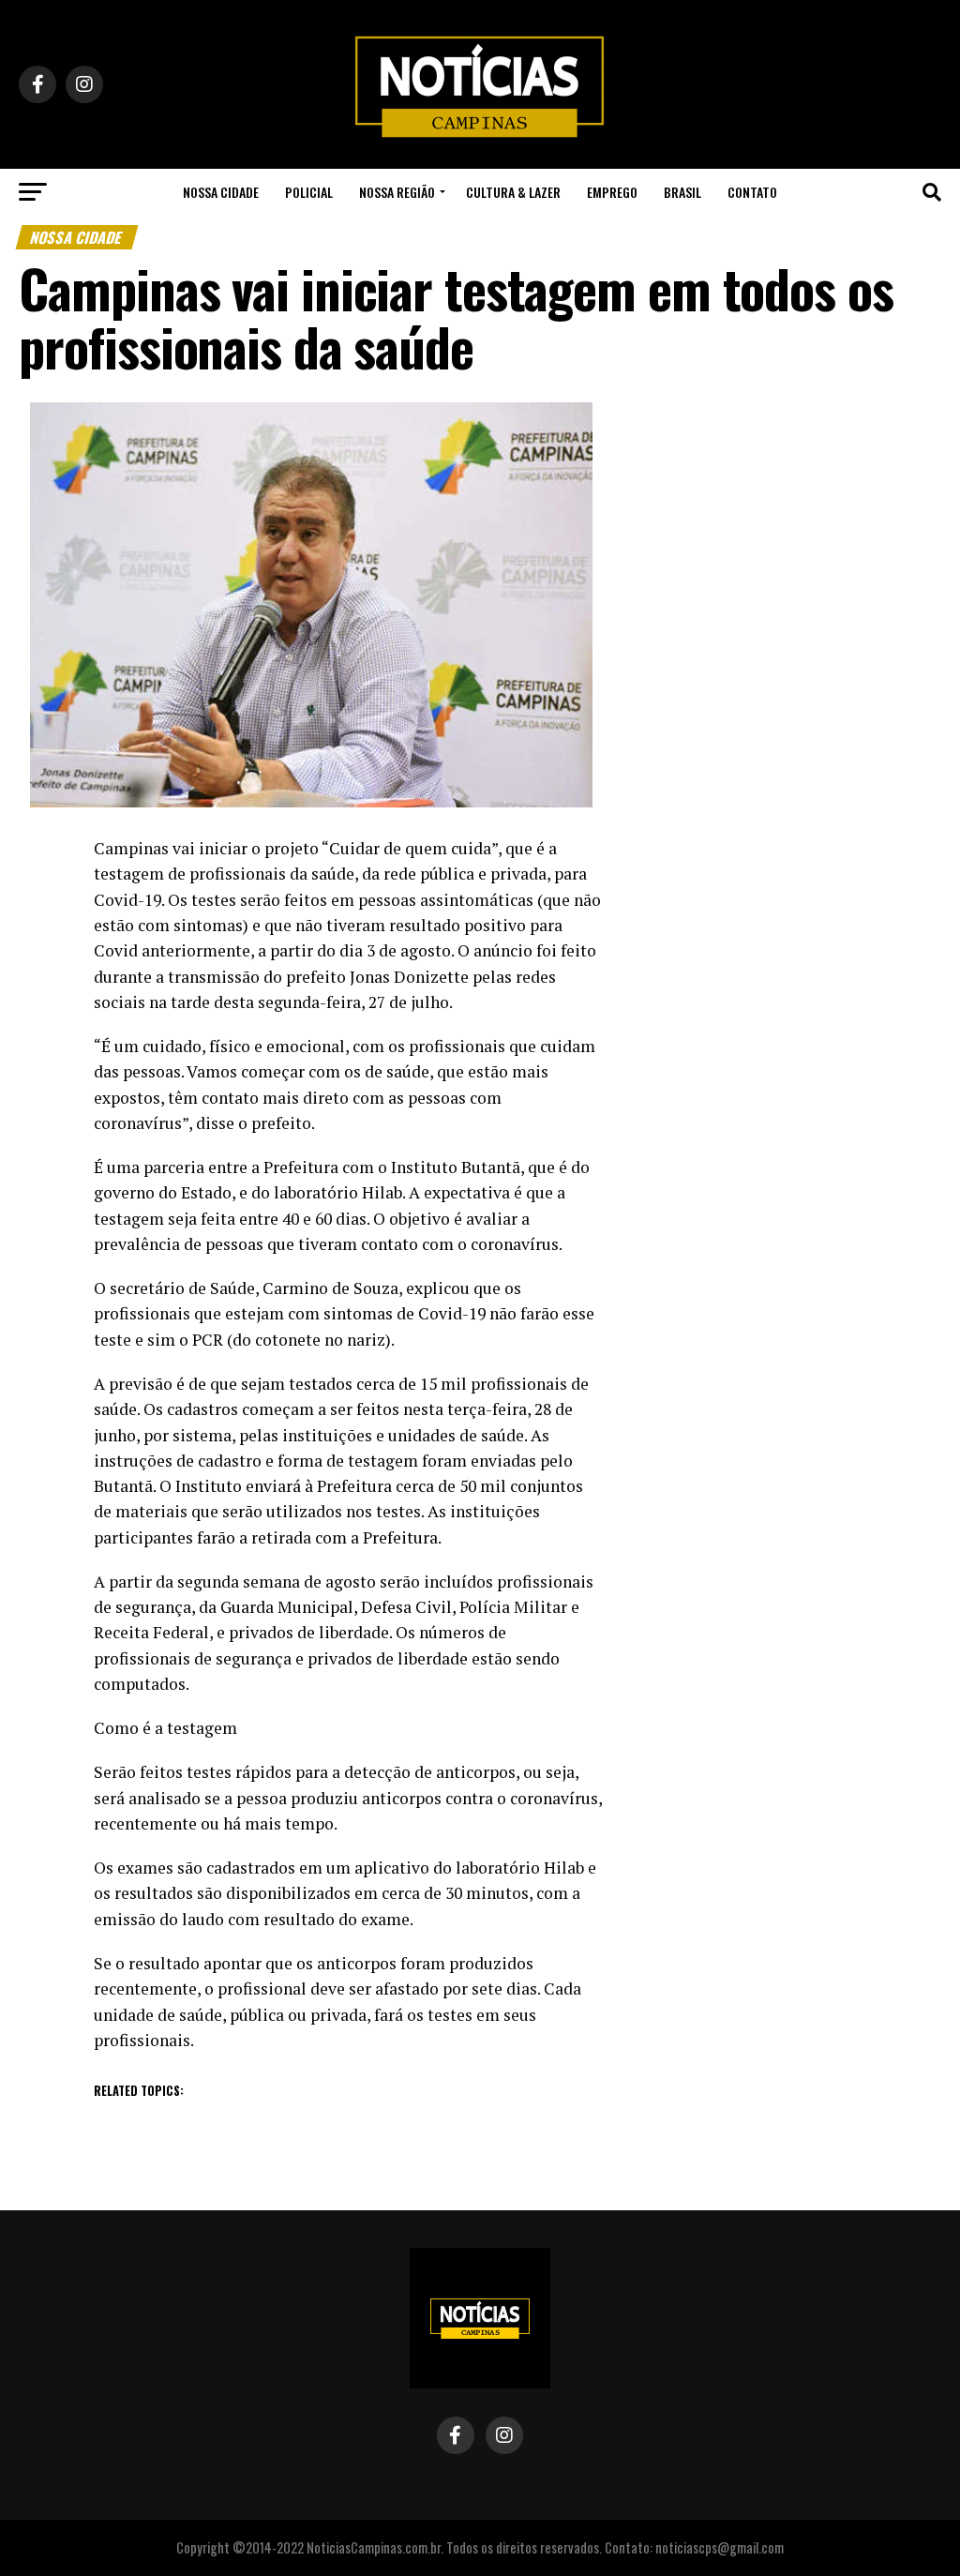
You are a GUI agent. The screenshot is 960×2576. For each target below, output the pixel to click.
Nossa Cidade (221, 192)
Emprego (612, 192)
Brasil (682, 192)
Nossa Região (397, 192)
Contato (752, 192)
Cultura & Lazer (513, 192)
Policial (309, 192)
